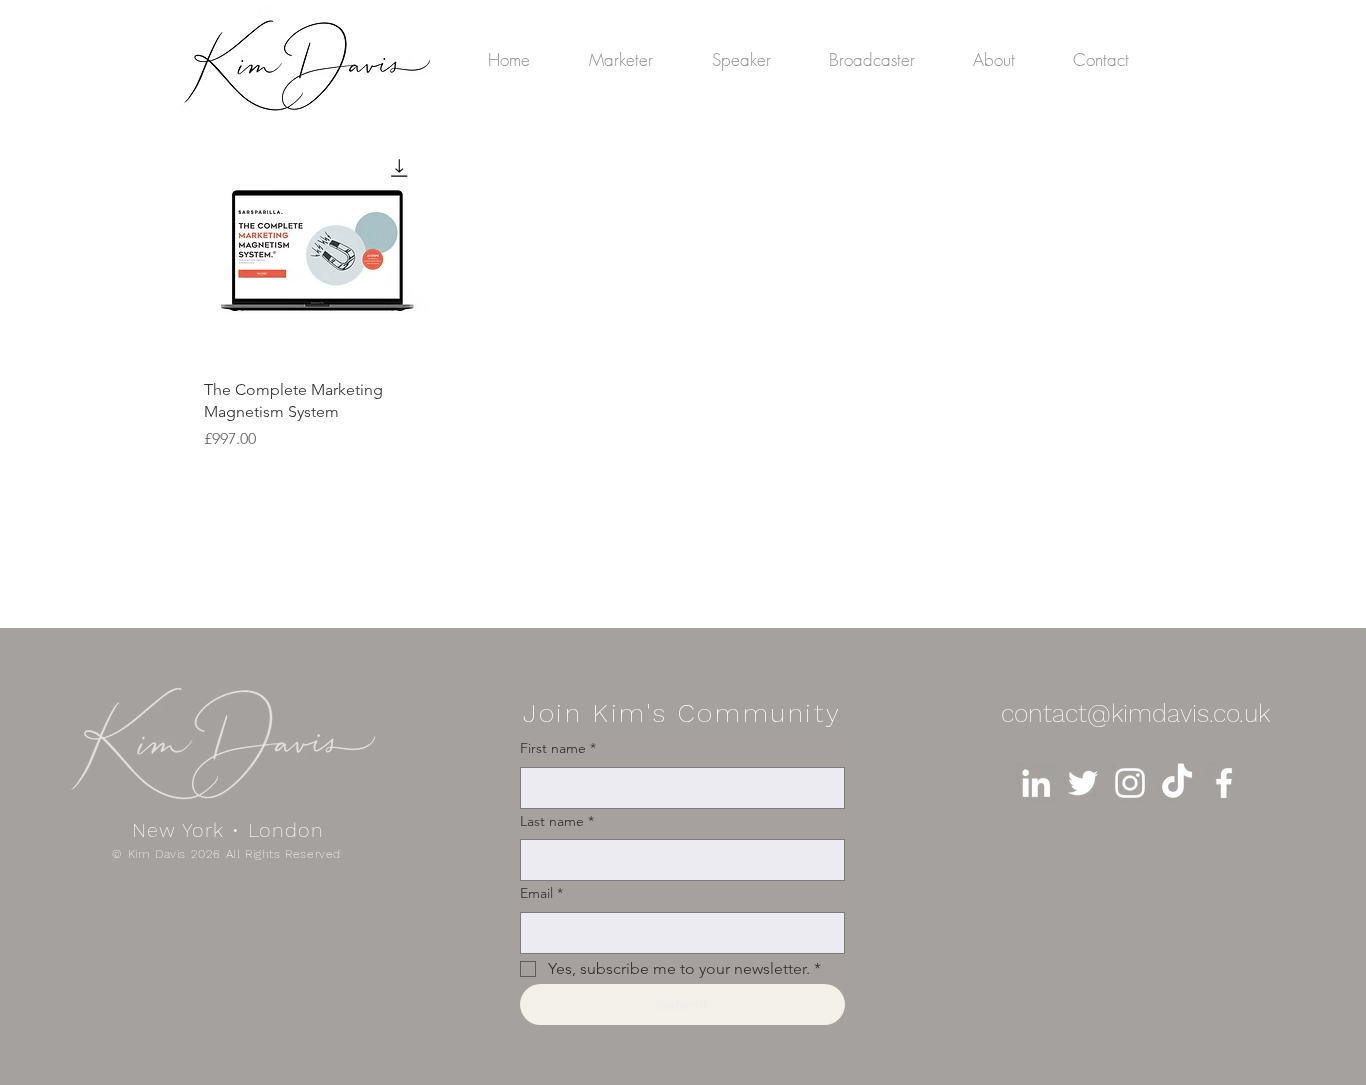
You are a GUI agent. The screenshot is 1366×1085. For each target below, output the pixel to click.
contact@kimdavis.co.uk (1135, 713)
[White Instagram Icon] (1130, 783)
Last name (557, 821)
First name (558, 748)
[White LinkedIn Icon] (1036, 783)
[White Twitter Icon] (1083, 783)
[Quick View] (316, 250)
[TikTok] (1177, 783)
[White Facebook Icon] (1224, 783)
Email (541, 893)
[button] (886, 60)
